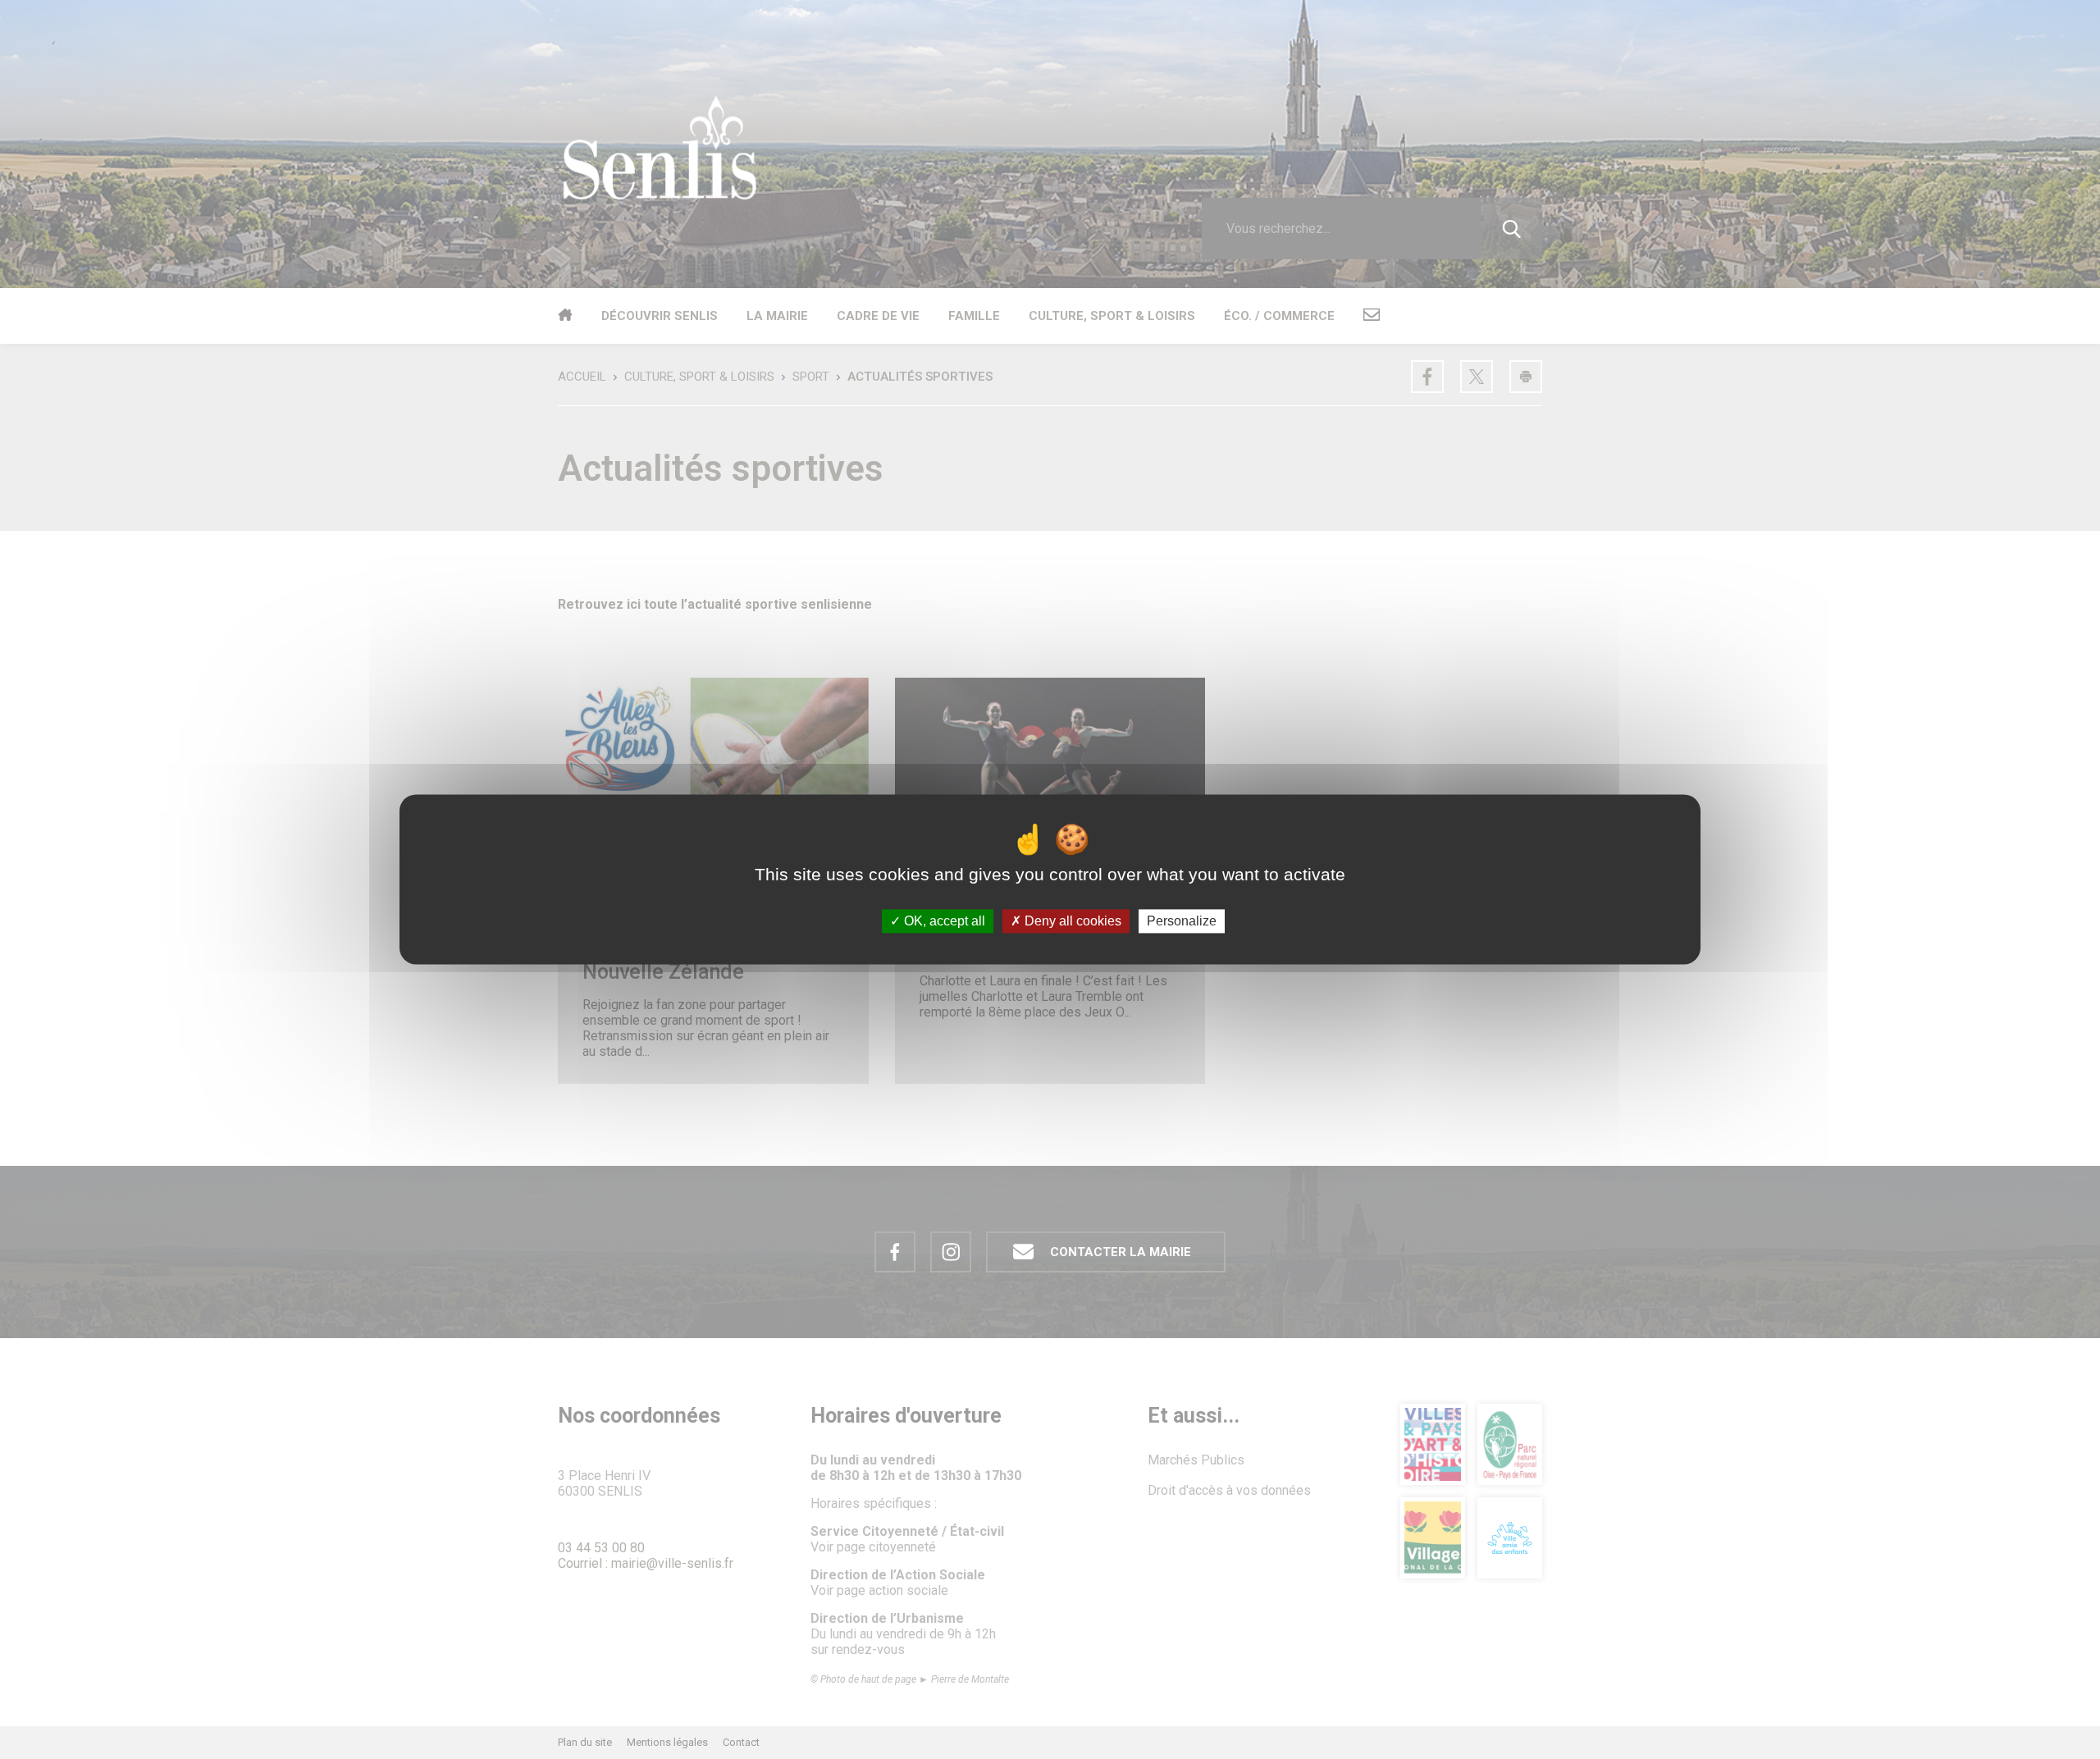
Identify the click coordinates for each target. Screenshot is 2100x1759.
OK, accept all (943, 921)
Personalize (1182, 921)
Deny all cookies (1071, 921)
